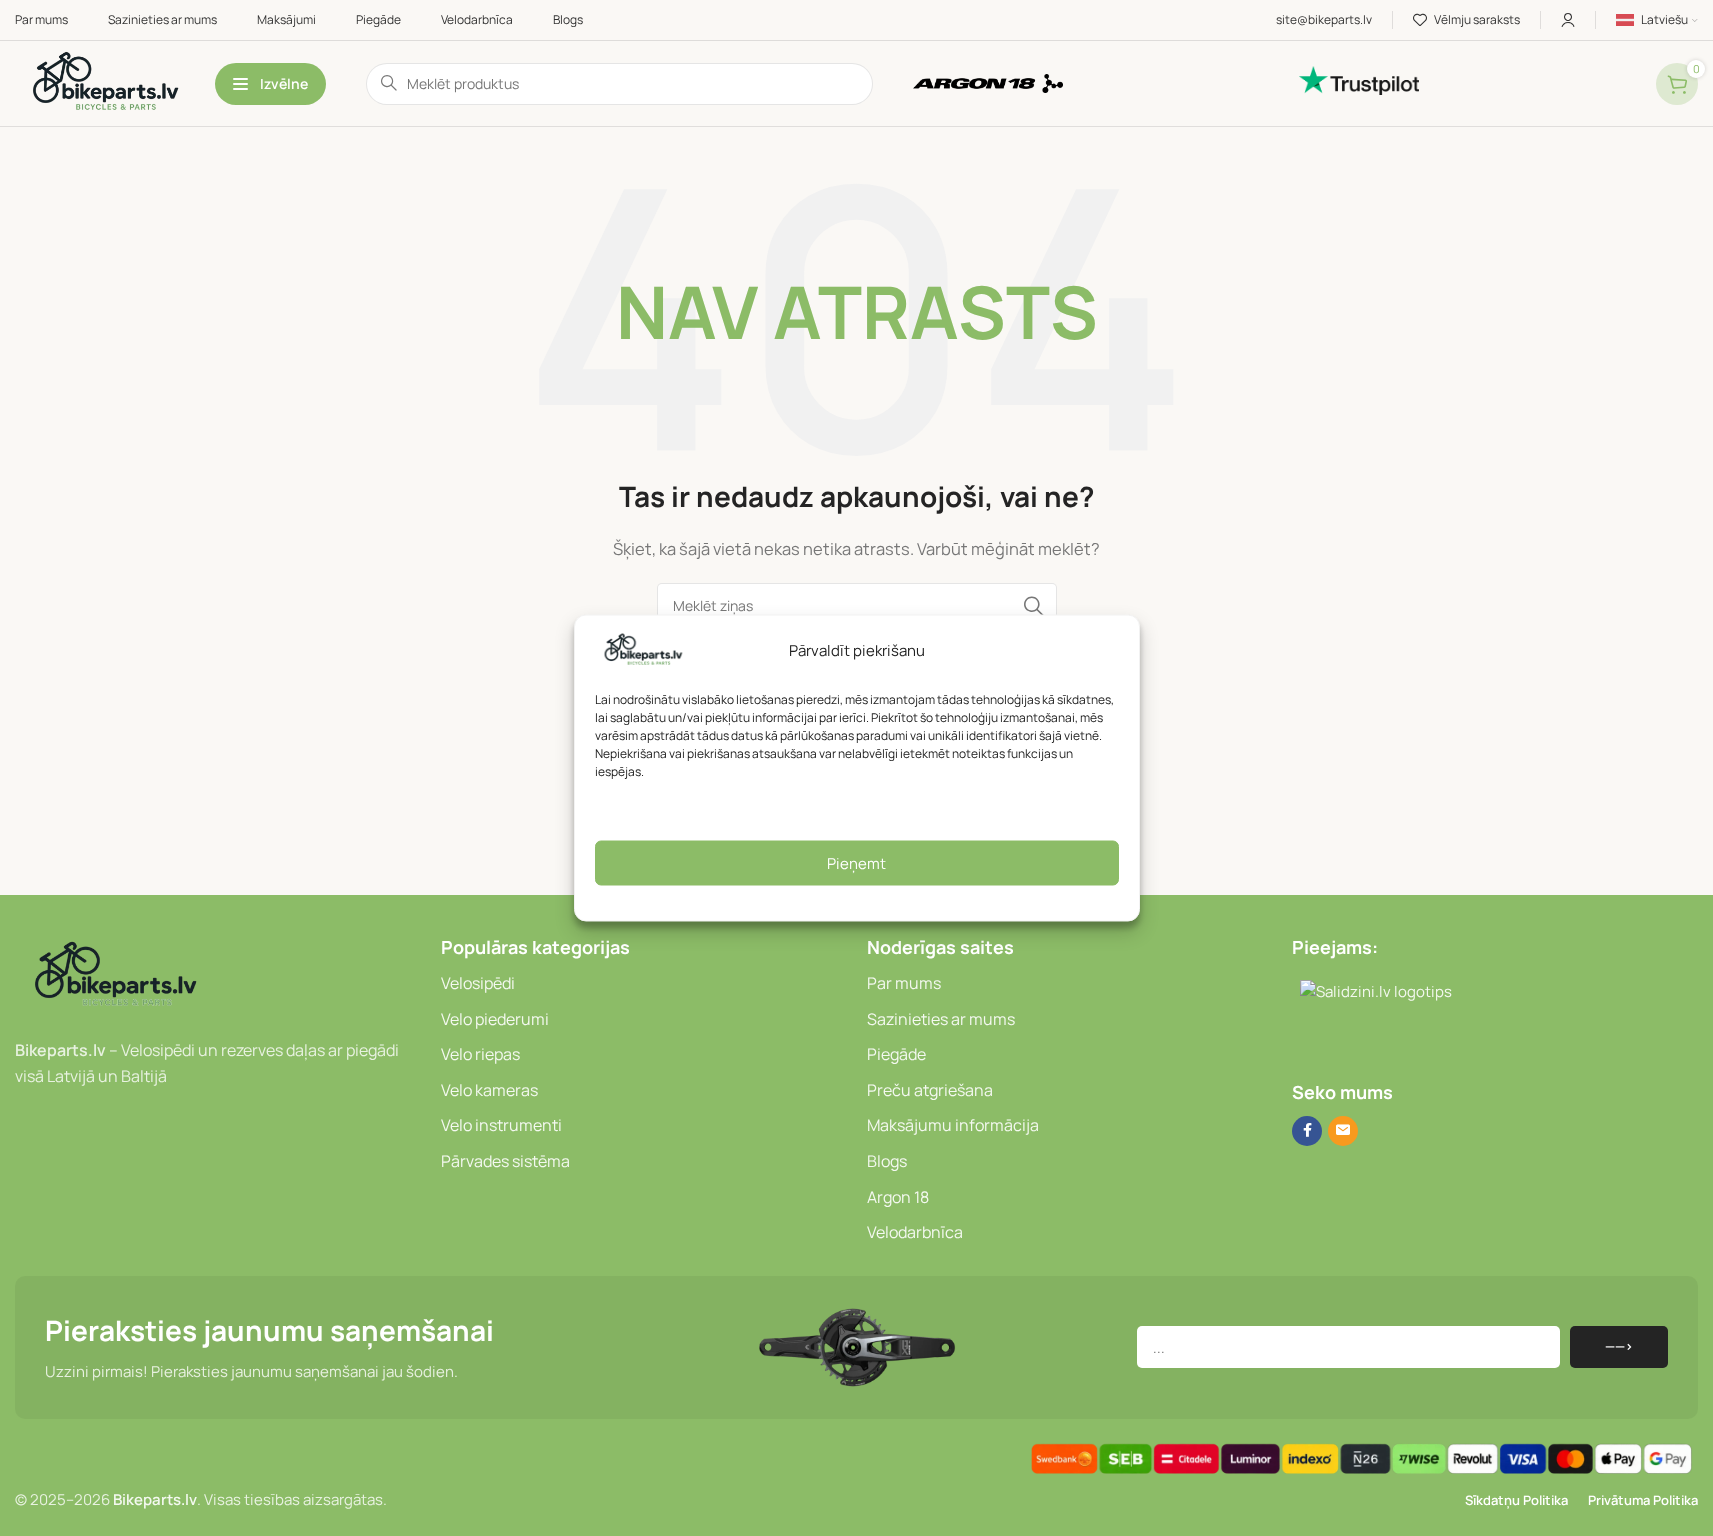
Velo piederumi (495, 1019)
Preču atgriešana (930, 1090)
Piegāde (896, 1054)
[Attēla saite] (115, 975)
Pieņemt (856, 862)
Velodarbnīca (915, 1232)
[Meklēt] (1034, 606)
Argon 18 (898, 1197)
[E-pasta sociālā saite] (1343, 1131)
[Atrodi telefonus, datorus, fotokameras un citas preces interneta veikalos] (1300, 1045)
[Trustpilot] (1467, 80)
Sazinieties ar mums (941, 1019)
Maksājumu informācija (953, 1125)
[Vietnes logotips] (105, 82)
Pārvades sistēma (505, 1161)
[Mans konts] (1568, 20)
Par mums (904, 983)
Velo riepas (480, 1054)
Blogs (887, 1161)
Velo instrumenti (501, 1125)
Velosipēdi (478, 983)
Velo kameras (489, 1090)
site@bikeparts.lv (1324, 19)
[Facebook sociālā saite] (1307, 1131)
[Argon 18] (1096, 83)
